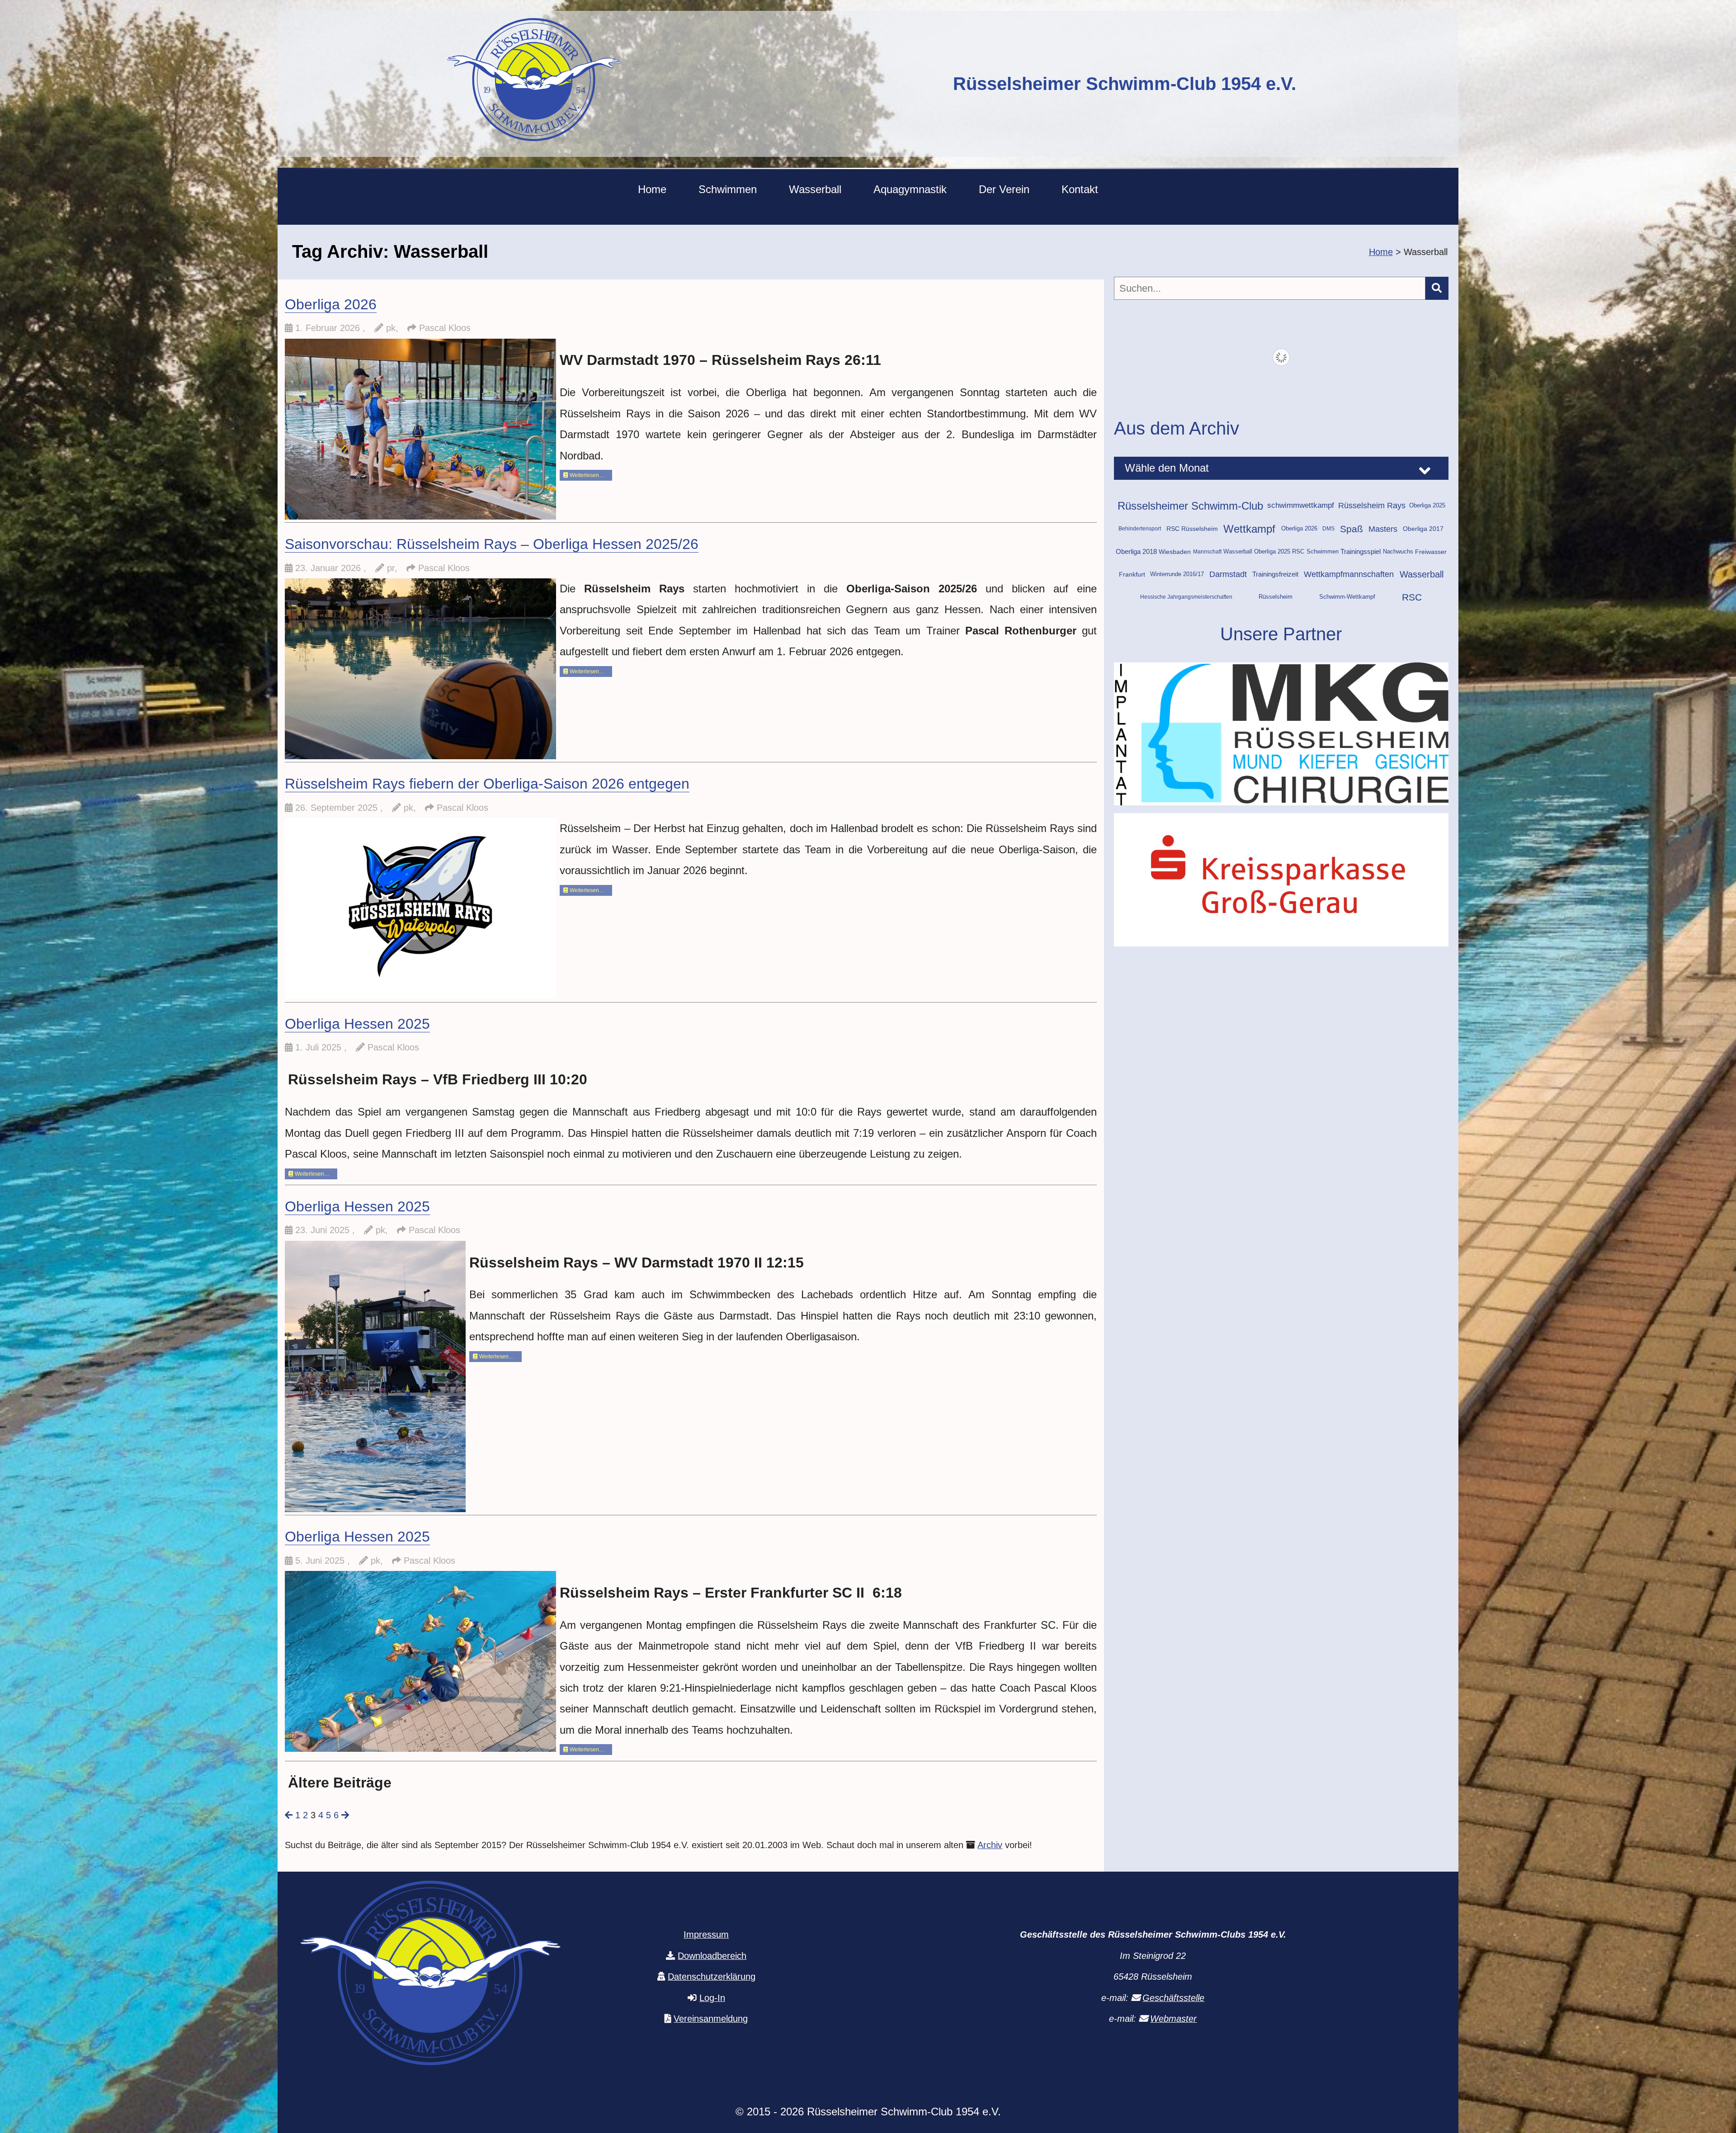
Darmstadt (1228, 574)
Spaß (1352, 529)
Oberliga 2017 (1423, 529)
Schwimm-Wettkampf (1347, 597)
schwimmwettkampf (1301, 505)
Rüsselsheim (1276, 597)
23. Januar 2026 (329, 568)
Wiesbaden (1175, 552)
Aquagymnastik (910, 189)
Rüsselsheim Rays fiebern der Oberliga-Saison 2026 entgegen (487, 784)
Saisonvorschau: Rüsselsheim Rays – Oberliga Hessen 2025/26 (492, 544)
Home (652, 189)
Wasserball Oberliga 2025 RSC (1264, 552)
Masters (1383, 529)
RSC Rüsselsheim (1192, 529)
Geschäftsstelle (1173, 1998)
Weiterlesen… (586, 475)
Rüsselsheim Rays (1372, 506)
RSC (1412, 597)
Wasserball (815, 189)
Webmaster (1173, 2019)
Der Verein (1004, 189)
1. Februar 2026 (329, 328)
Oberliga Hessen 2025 (357, 1024)
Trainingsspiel (1361, 552)
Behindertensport (1140, 529)
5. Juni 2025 (321, 1561)
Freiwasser (1431, 552)
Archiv (990, 1845)
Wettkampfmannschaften (1349, 574)
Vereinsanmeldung (711, 2019)
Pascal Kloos (445, 328)
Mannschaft (1207, 552)
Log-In (712, 1998)
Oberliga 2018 (1136, 552)
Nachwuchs (1398, 552)
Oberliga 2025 (1427, 505)
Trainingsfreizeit (1275, 574)
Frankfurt (1132, 574)
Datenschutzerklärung (712, 1977)
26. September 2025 (338, 808)
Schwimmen (728, 189)
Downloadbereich (712, 1956)
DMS (1328, 529)
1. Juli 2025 (320, 1047)
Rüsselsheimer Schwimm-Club (1190, 506)
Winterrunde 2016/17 (1177, 574)
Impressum (706, 1934)
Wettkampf (1249, 529)
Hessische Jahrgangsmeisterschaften (1186, 597)
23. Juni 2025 (324, 1230)
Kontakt (1080, 189)
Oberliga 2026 (331, 304)
